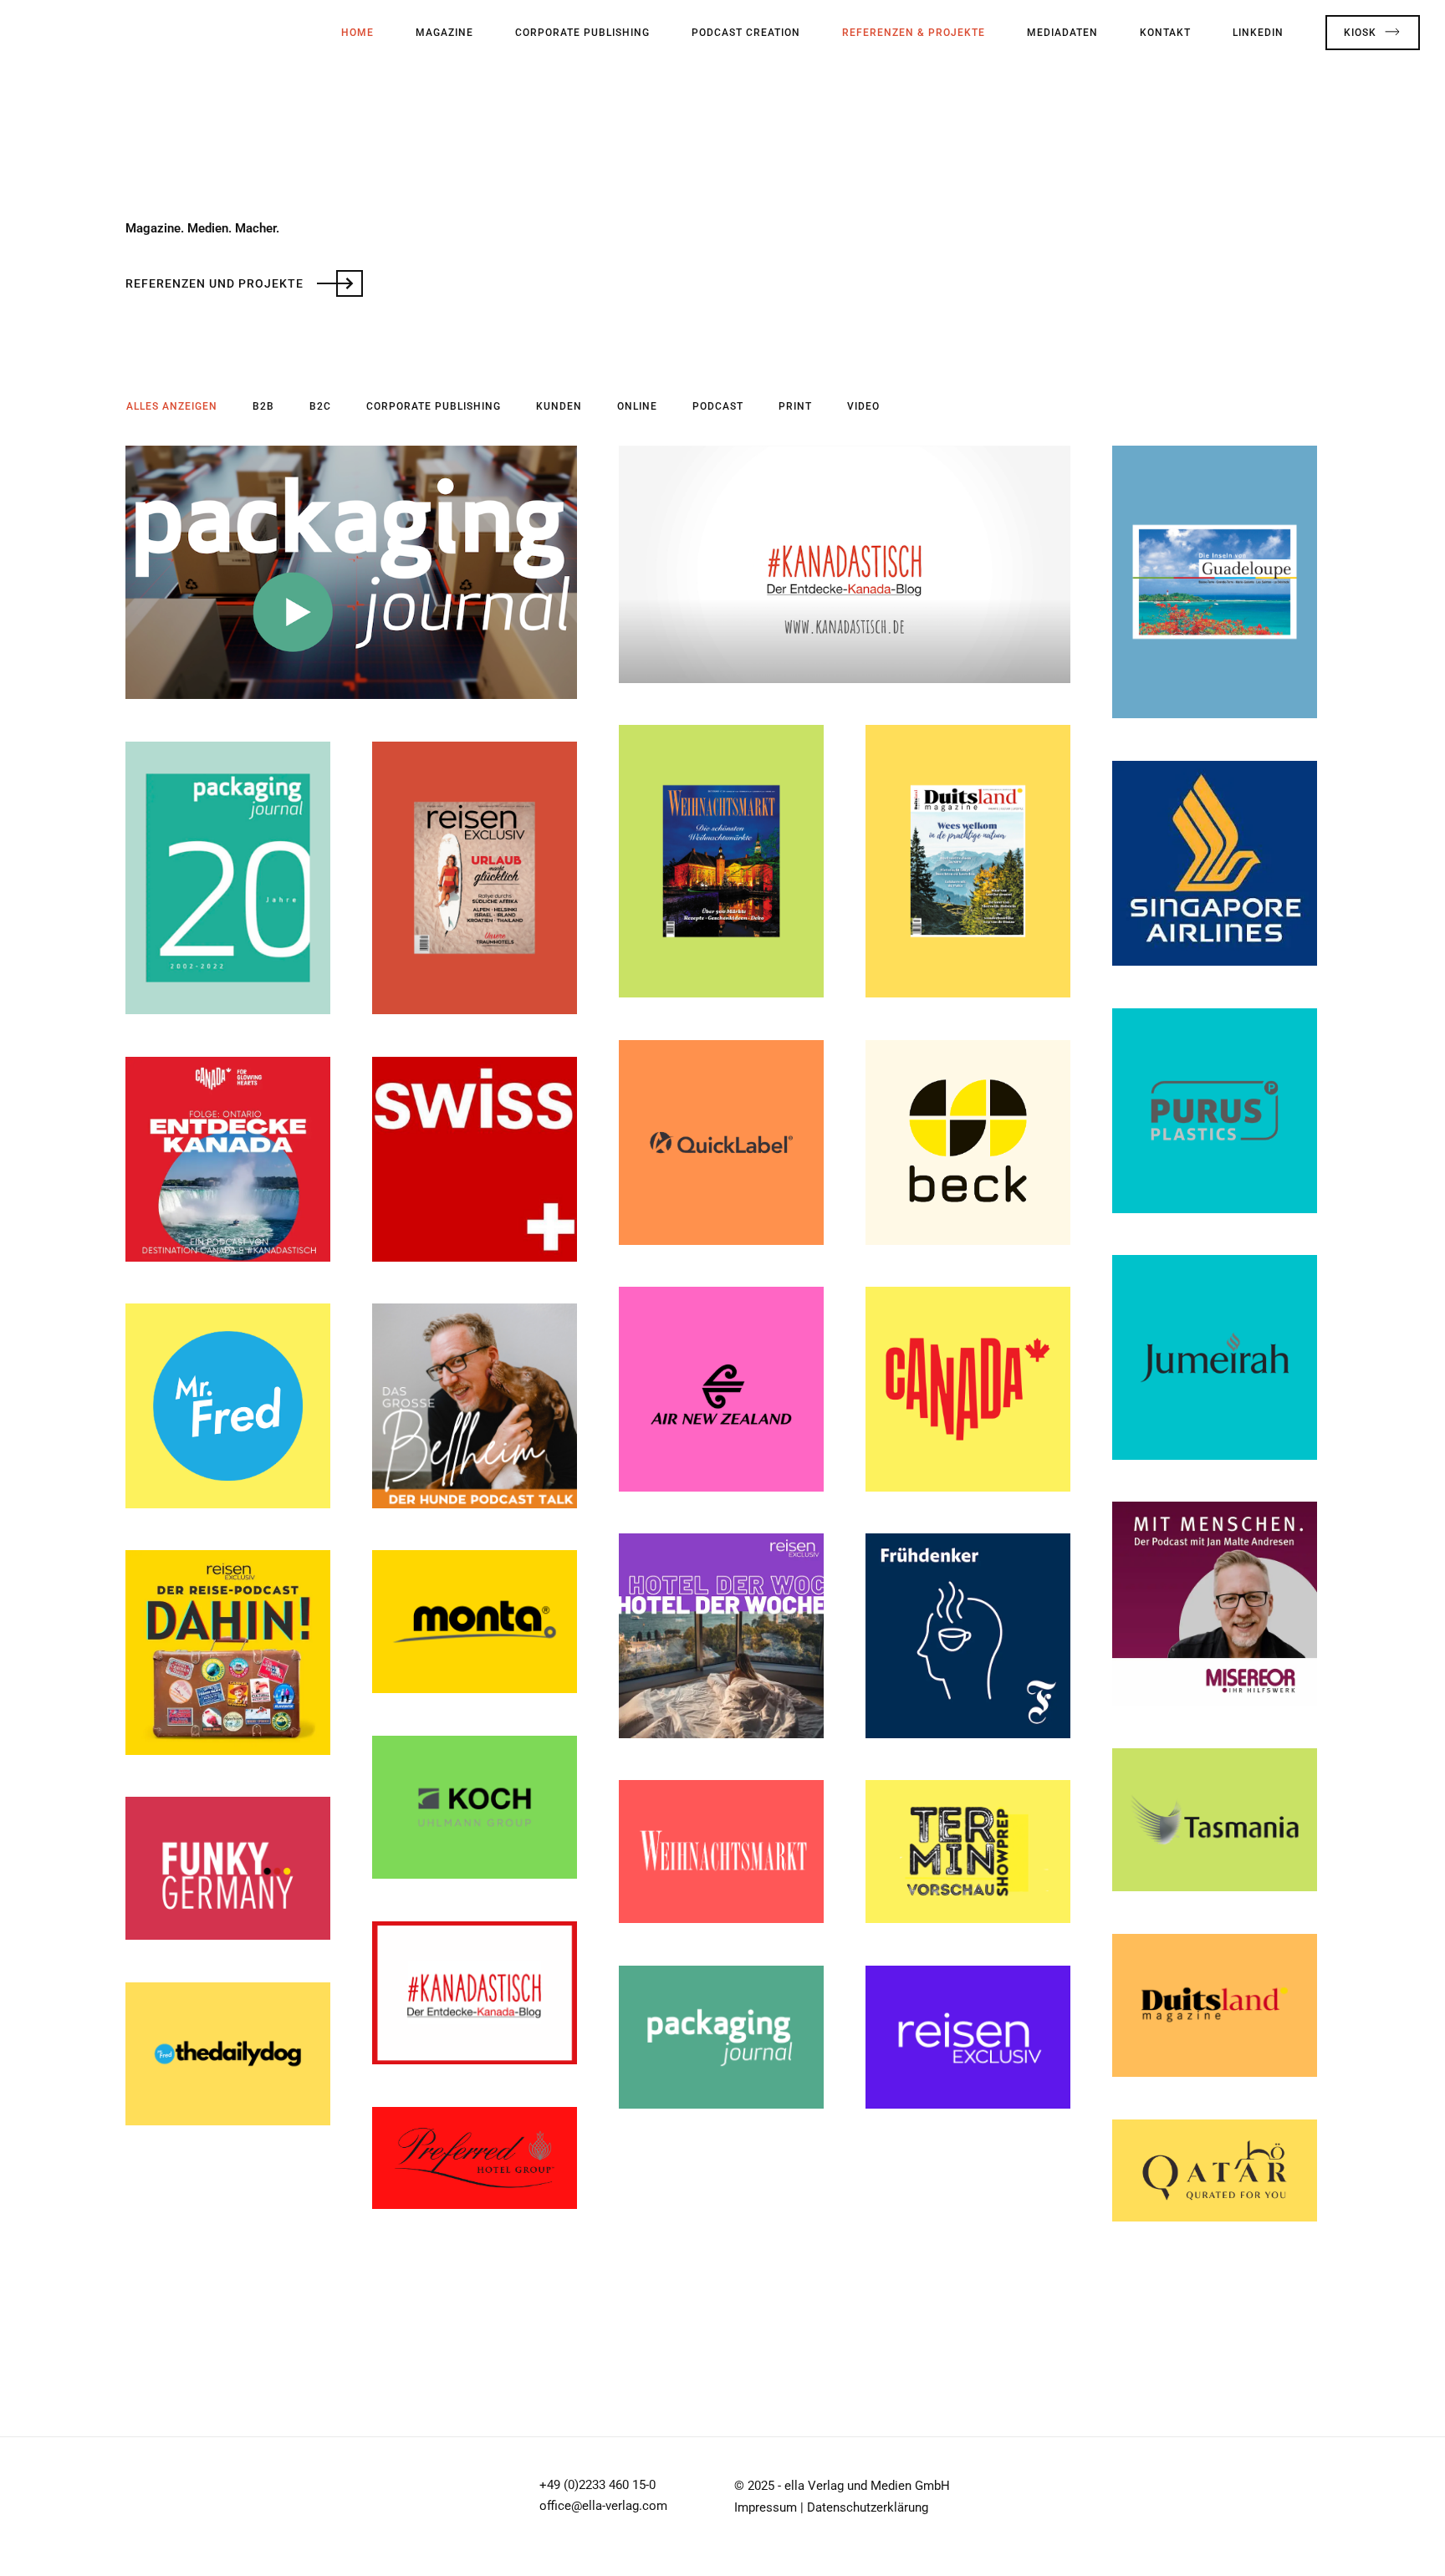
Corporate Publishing (582, 33)
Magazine (444, 33)
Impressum (766, 2507)
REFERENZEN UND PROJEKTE (216, 283)
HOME (357, 33)
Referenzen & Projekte (914, 33)
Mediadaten (1062, 33)
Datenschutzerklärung (868, 2507)
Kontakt (1165, 33)
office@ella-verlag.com (603, 2506)
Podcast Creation (746, 33)
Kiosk (1360, 33)
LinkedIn (1258, 33)
